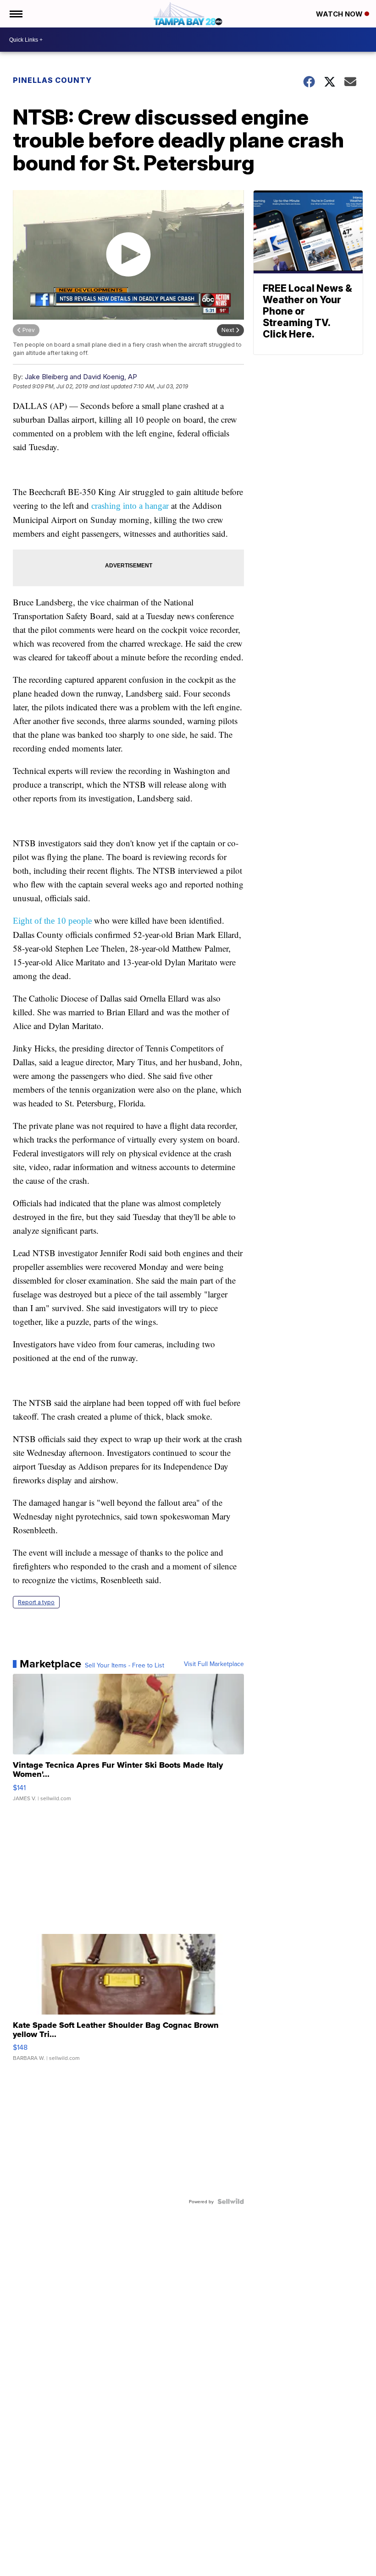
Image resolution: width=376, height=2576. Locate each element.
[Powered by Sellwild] (231, 2201)
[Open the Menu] (15, 14)
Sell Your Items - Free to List (124, 1665)
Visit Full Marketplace (214, 1664)
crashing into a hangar (130, 506)
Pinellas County (52, 80)
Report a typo (36, 1602)
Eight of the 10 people (52, 921)
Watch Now (340, 14)
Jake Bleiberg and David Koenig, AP (81, 377)
